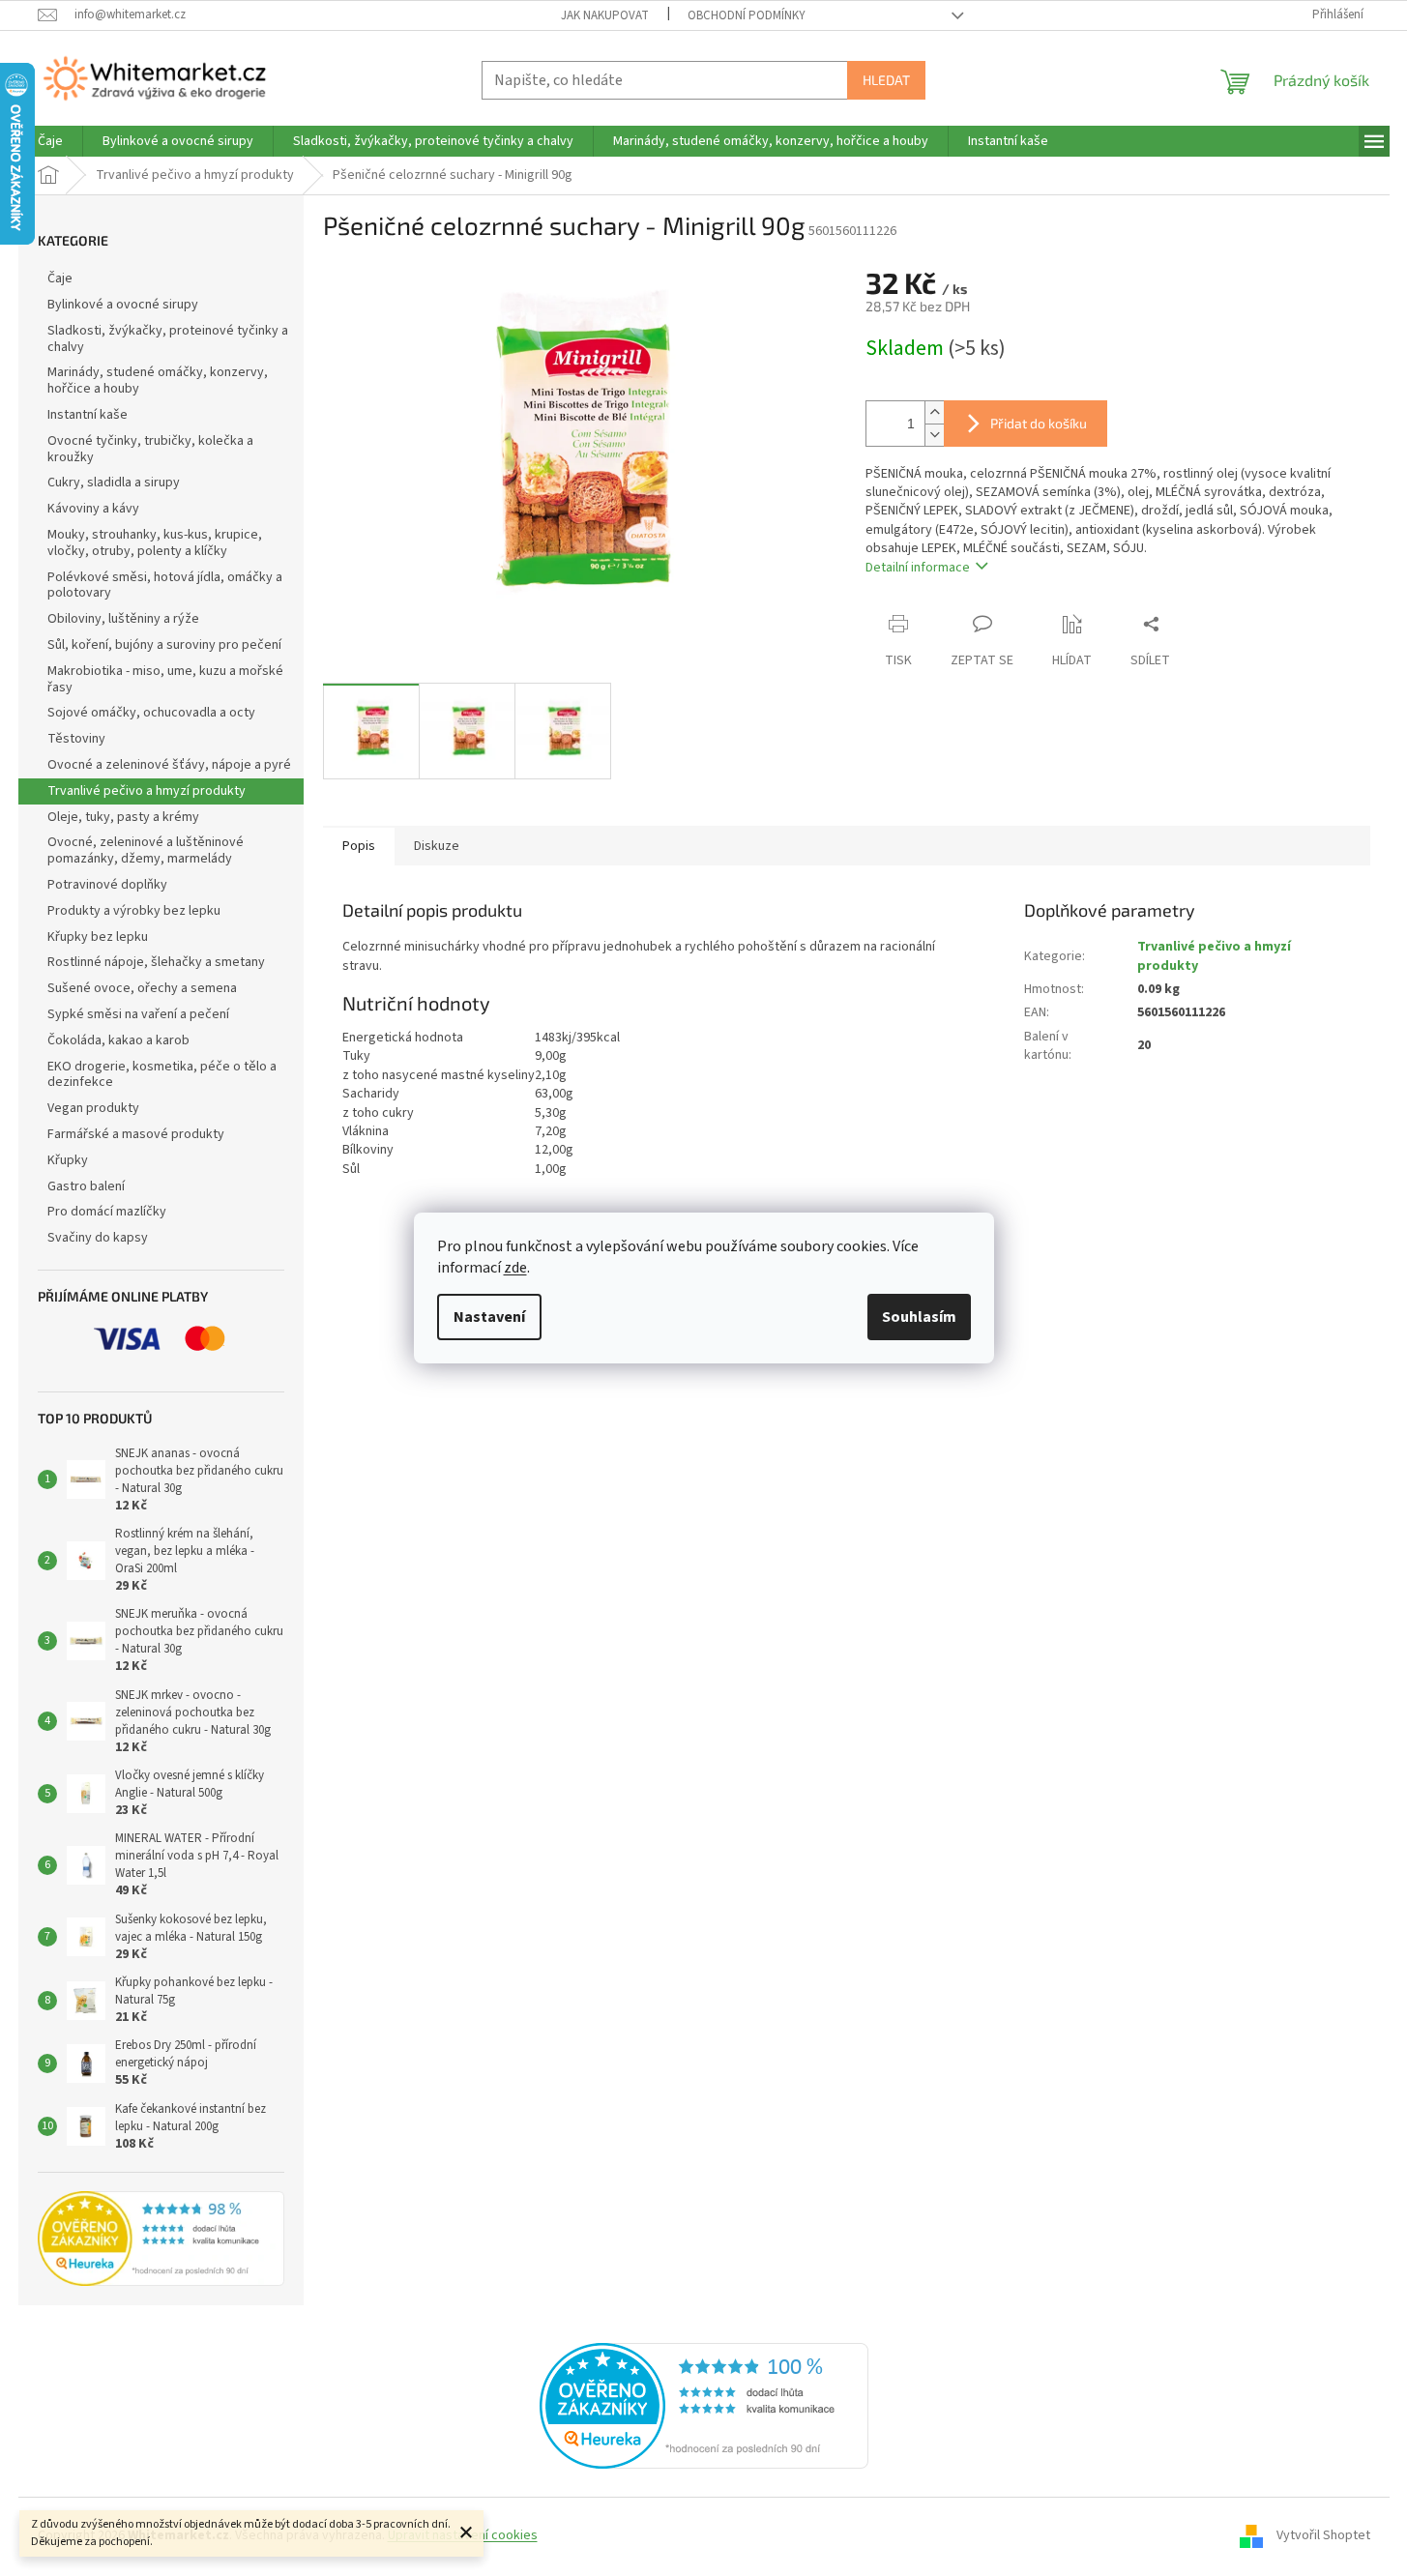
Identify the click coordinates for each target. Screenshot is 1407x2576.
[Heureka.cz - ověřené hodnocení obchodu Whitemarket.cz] (704, 2405)
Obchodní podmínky (747, 15)
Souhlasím (919, 1317)
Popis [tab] (359, 846)
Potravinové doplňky (107, 885)
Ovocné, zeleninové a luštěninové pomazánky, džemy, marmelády (146, 850)
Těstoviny (76, 739)
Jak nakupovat (605, 15)
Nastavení (489, 1317)
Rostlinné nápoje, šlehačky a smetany (156, 962)
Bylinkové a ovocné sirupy (123, 305)
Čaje (60, 278)
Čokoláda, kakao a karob (118, 1040)
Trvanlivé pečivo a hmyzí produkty (147, 791)
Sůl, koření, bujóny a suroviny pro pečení (164, 645)
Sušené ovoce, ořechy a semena (142, 988)
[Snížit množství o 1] (934, 435)
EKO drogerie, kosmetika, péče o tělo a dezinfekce (162, 1075)
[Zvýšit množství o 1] (934, 412)
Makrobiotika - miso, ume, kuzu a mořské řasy (165, 679)
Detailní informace (918, 568)
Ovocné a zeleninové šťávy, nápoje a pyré (169, 765)
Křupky (68, 1160)
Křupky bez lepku (98, 937)
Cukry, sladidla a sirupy (114, 483)
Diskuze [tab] (437, 846)
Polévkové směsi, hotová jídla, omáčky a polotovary (165, 585)
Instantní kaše (88, 415)
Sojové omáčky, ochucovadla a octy (151, 713)
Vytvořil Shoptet (1323, 2535)
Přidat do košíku (1039, 423)
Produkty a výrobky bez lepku (134, 911)
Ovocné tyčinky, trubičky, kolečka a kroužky (150, 449)
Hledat (886, 80)
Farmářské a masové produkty (136, 1134)
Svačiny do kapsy (98, 1238)
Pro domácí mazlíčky (107, 1212)
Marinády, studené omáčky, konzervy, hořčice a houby (158, 381)
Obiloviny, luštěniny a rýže (123, 619)
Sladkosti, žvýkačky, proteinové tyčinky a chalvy (168, 339)
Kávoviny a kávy (93, 509)
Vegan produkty (93, 1108)
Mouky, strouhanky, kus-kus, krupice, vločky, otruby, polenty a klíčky (155, 543)
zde (515, 1268)
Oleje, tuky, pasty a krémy (123, 817)
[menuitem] (50, 141)
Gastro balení (86, 1186)
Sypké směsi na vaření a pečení (138, 1014)
